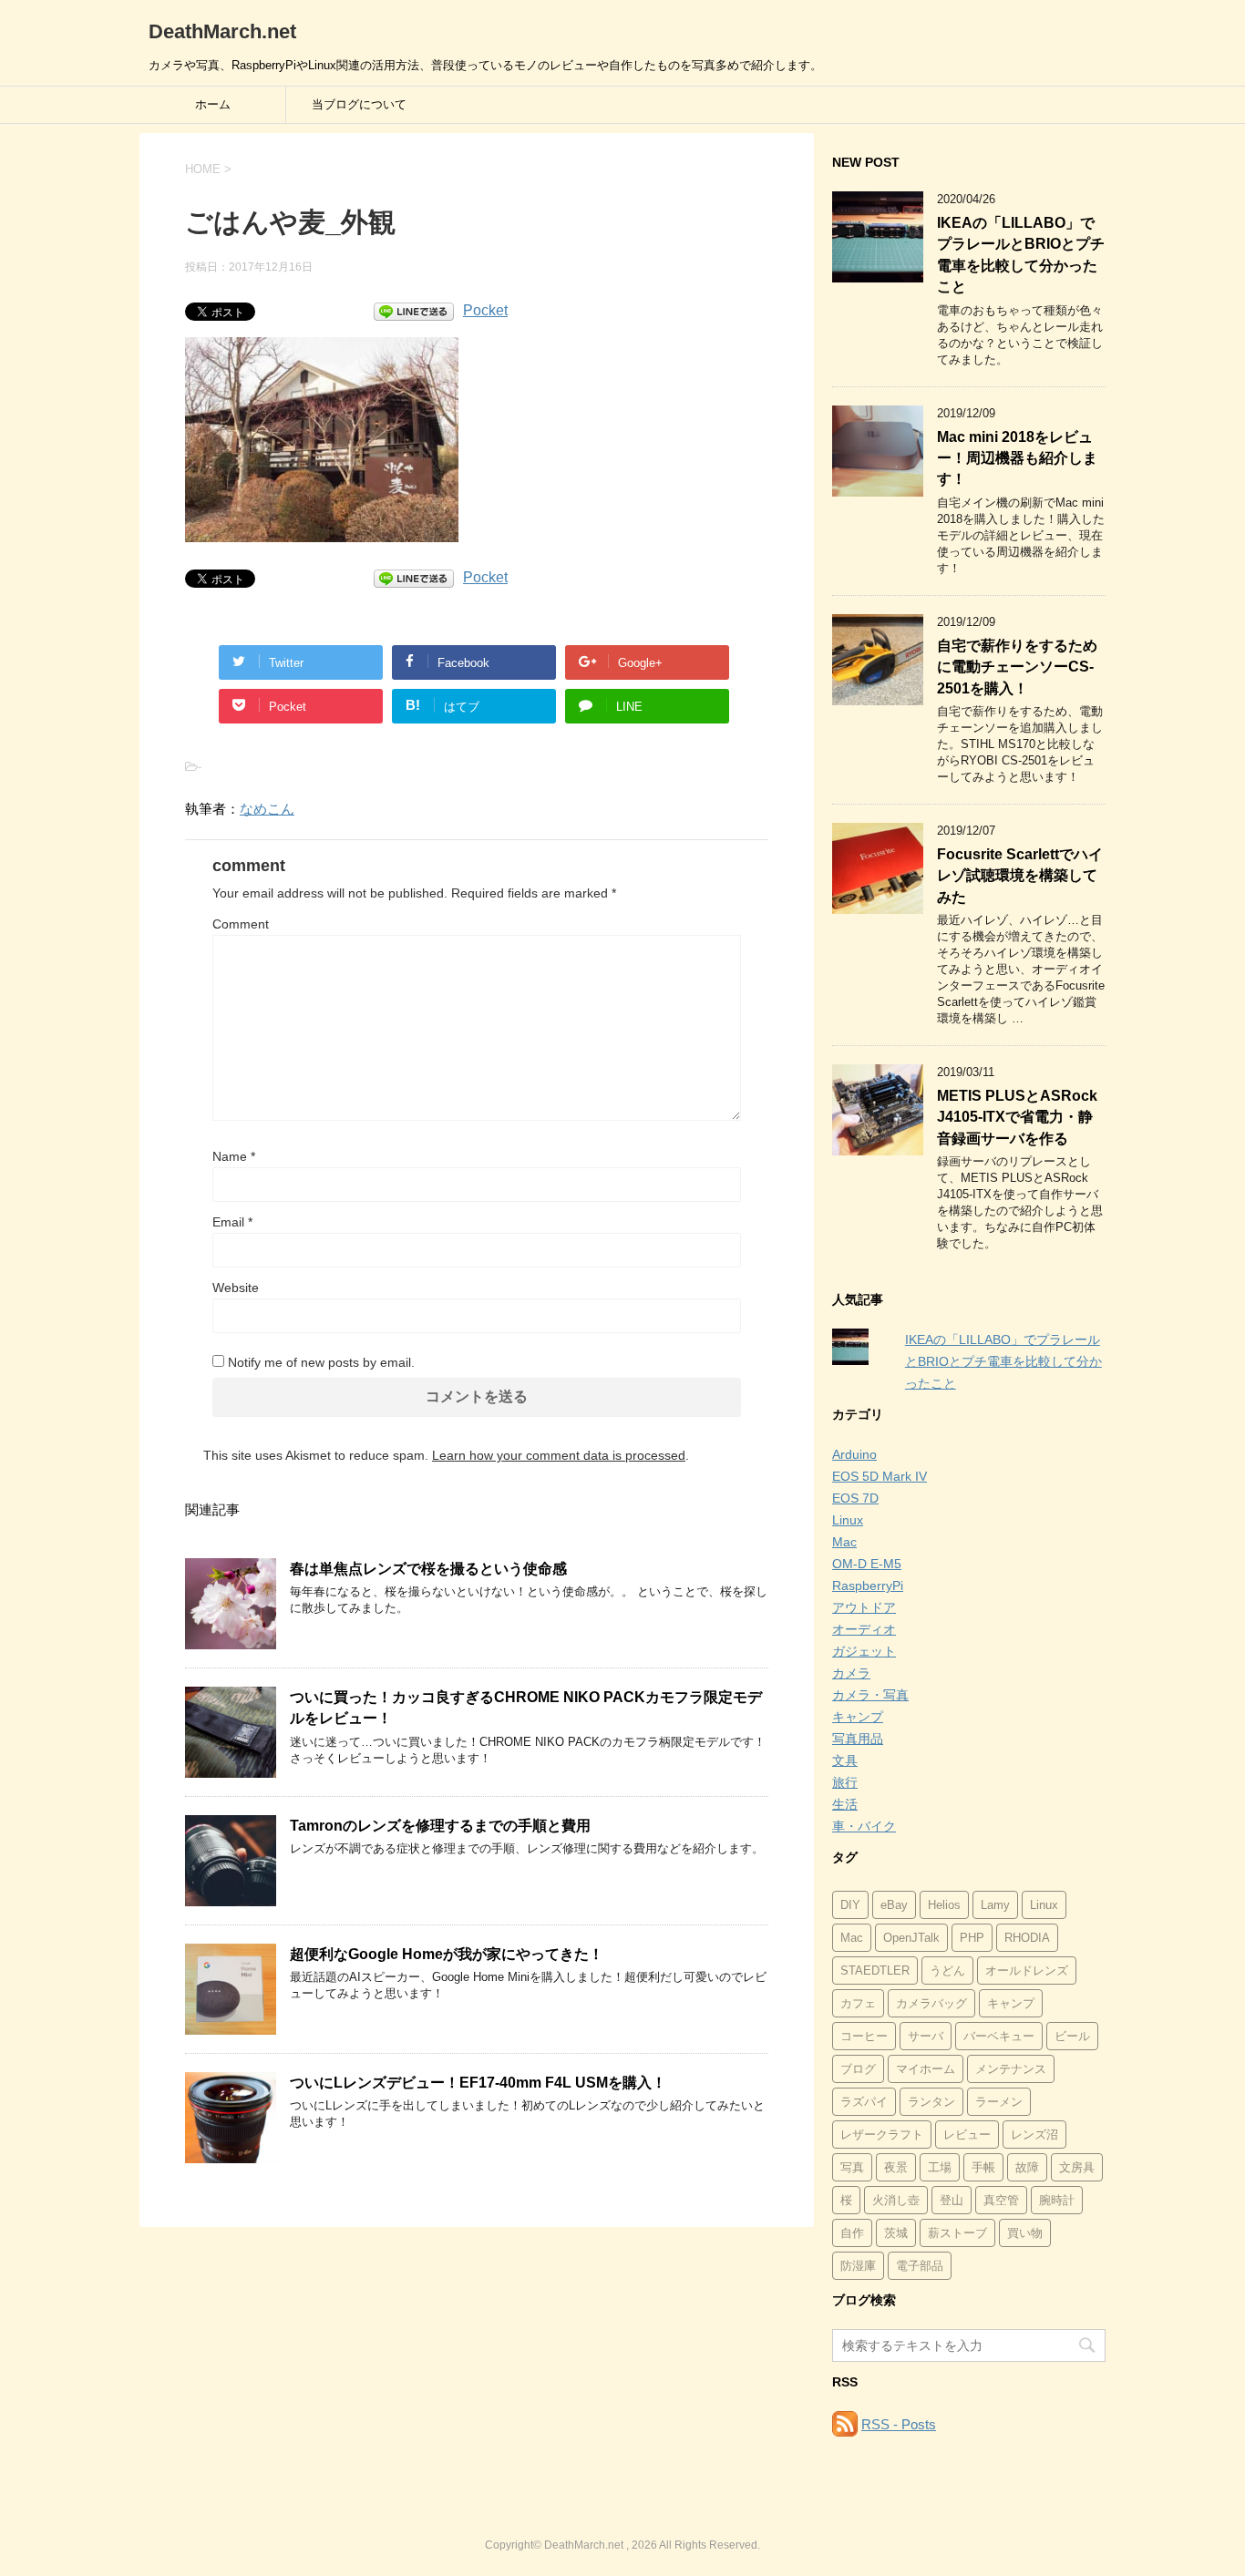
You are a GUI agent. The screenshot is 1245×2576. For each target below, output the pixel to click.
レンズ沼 (1034, 2135)
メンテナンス (1011, 2069)
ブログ (858, 2069)
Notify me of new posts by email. (321, 1362)
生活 (845, 1804)
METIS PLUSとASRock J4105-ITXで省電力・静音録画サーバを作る (1017, 1117)
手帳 (983, 2167)
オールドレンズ (1027, 1970)
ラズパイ (864, 2102)
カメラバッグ (931, 2003)
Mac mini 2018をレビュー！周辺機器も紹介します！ (1017, 458)
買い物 (1025, 2233)
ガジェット (864, 1651)
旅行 (845, 1782)
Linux (848, 1520)
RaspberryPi (868, 1586)
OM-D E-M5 (867, 1564)
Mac (844, 1542)
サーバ (926, 2036)
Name (234, 1156)
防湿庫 (858, 2266)
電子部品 (920, 2266)
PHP (972, 1938)
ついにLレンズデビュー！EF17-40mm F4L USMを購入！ (478, 2083)
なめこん (267, 809)
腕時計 (1057, 2200)
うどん (947, 1970)
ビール (1072, 2036)
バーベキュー (999, 2036)
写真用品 (858, 1739)
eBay (894, 1905)
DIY (850, 1905)
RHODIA (1027, 1938)
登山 (952, 2200)
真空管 (1001, 2200)
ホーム (213, 104)
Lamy (995, 1905)
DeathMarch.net (222, 31)
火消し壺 (896, 2200)
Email (232, 1222)
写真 (852, 2167)
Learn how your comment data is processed (559, 1455)
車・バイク (864, 1826)
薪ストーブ (957, 2233)
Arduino (854, 1454)
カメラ (851, 1673)
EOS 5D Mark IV (880, 1476)
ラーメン (999, 2102)
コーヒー (864, 2036)
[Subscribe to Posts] (845, 2424)
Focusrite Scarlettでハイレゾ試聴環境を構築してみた (1020, 876)
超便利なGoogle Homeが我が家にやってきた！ (447, 1954)
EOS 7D (855, 1498)
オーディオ (864, 1629)
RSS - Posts (899, 2424)
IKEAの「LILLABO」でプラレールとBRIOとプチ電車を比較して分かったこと (1021, 255)
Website (236, 1288)
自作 (852, 2233)
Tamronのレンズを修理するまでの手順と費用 (440, 1826)
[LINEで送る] (414, 310)
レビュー (967, 2135)
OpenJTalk (911, 1938)
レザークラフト (882, 2135)
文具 (845, 1760)
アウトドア (864, 1607)
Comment (241, 924)
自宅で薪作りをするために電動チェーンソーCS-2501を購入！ (1017, 667)
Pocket (485, 310)
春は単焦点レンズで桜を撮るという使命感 (428, 1569)
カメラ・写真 (870, 1695)
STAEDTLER (875, 1970)
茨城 (896, 2233)
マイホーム (926, 2069)
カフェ (858, 2003)
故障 (1027, 2167)
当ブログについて (359, 104)
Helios (944, 1905)
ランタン (931, 2102)
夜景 (896, 2167)
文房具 (1077, 2167)
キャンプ (858, 1717)
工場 (940, 2167)
